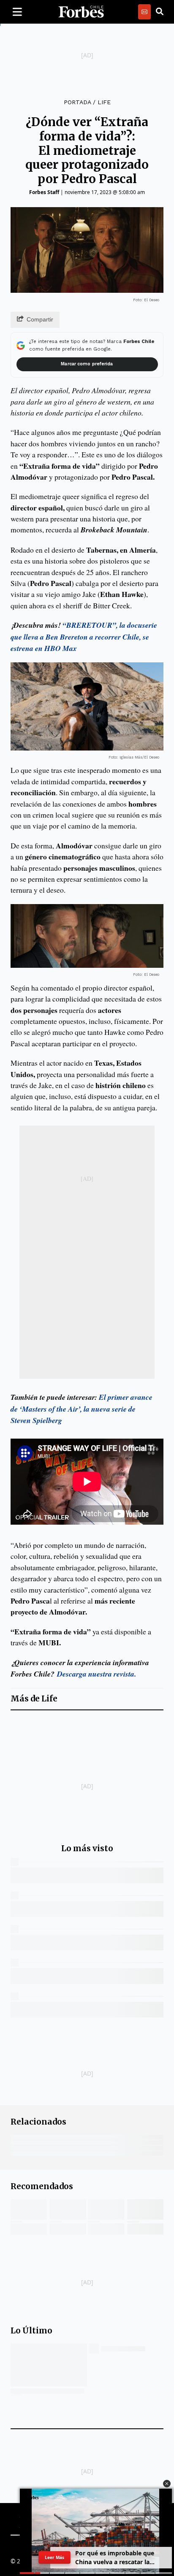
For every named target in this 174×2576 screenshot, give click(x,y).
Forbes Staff (44, 192)
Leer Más (54, 2557)
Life (104, 102)
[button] (167, 2484)
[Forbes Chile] (81, 12)
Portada (77, 102)
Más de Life (34, 1699)
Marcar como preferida (87, 364)
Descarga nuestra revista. (95, 1674)
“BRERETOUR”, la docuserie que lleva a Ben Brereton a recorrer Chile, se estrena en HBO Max (84, 637)
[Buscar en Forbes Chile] (160, 12)
